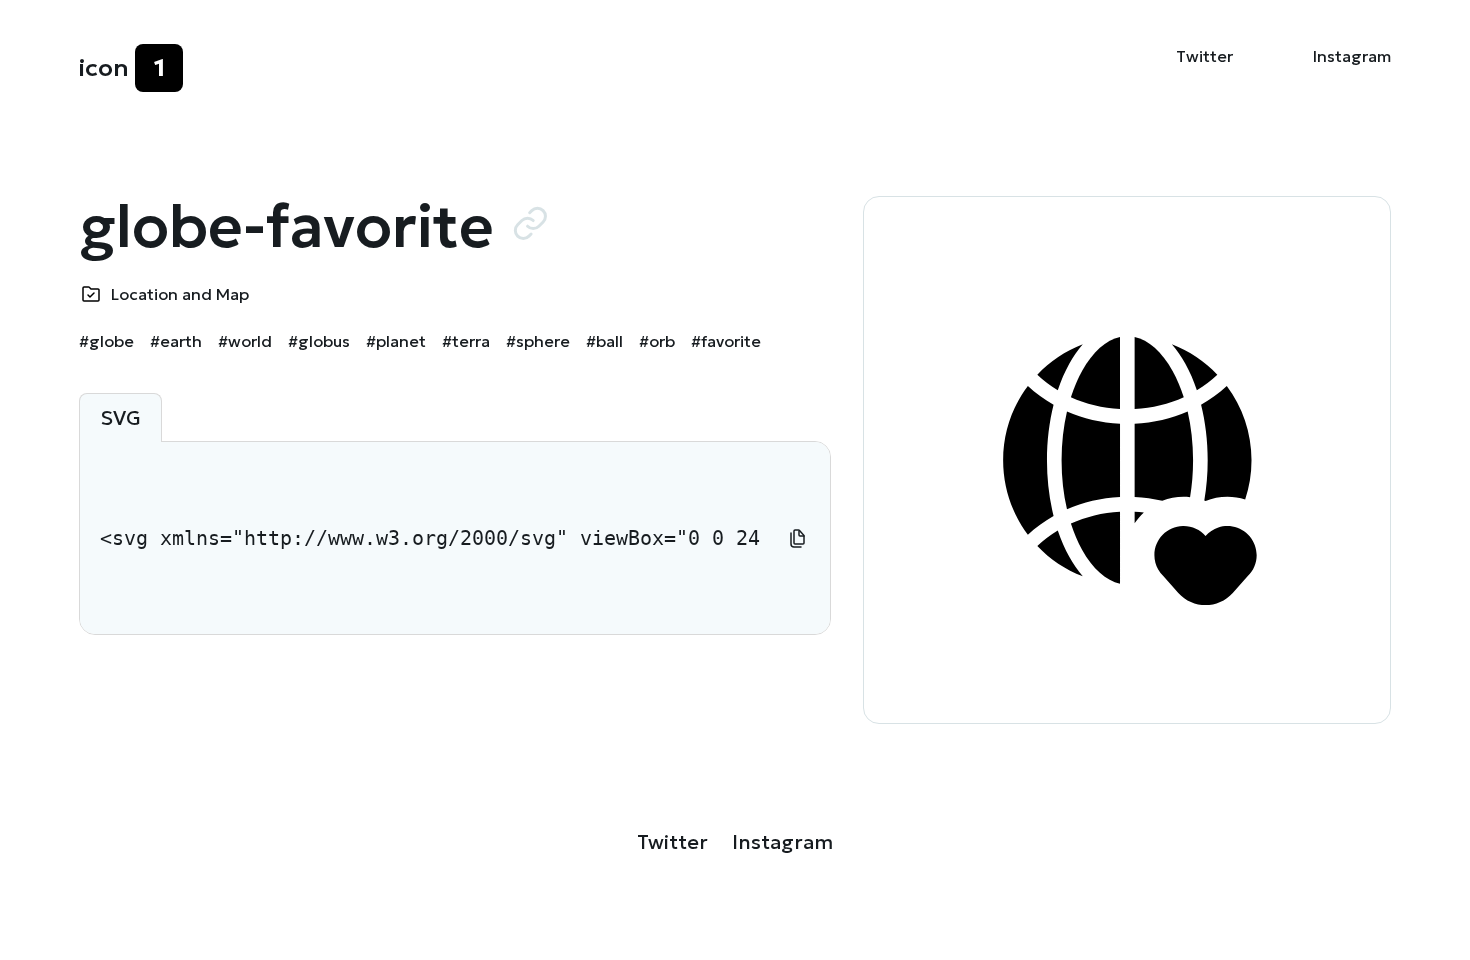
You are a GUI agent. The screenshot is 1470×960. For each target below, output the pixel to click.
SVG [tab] (120, 418)
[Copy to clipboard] (798, 538)
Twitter (1204, 56)
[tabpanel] (455, 538)
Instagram (1352, 56)
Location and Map (180, 294)
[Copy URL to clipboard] (530, 223)
